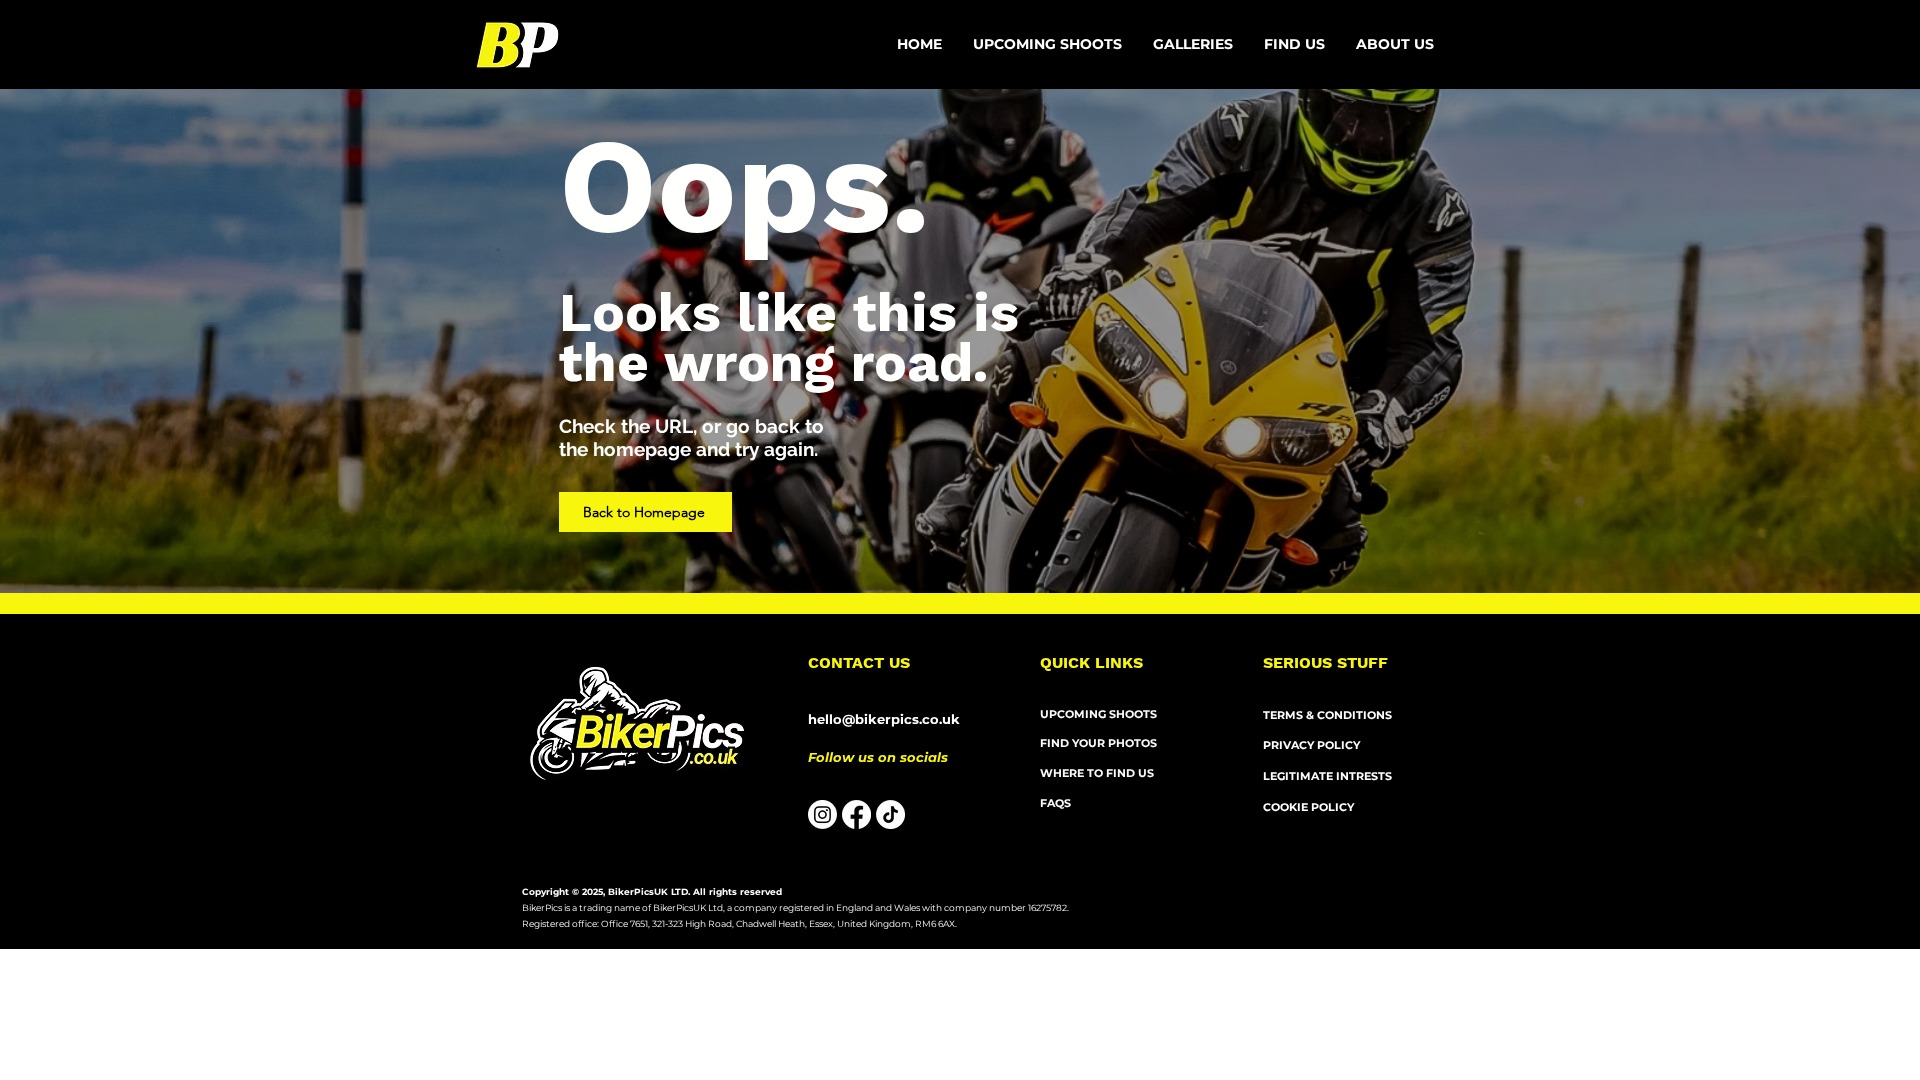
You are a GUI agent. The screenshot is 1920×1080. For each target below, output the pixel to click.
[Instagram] (822, 814)
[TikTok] (890, 814)
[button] (1395, 44)
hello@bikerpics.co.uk (884, 719)
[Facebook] (856, 814)
